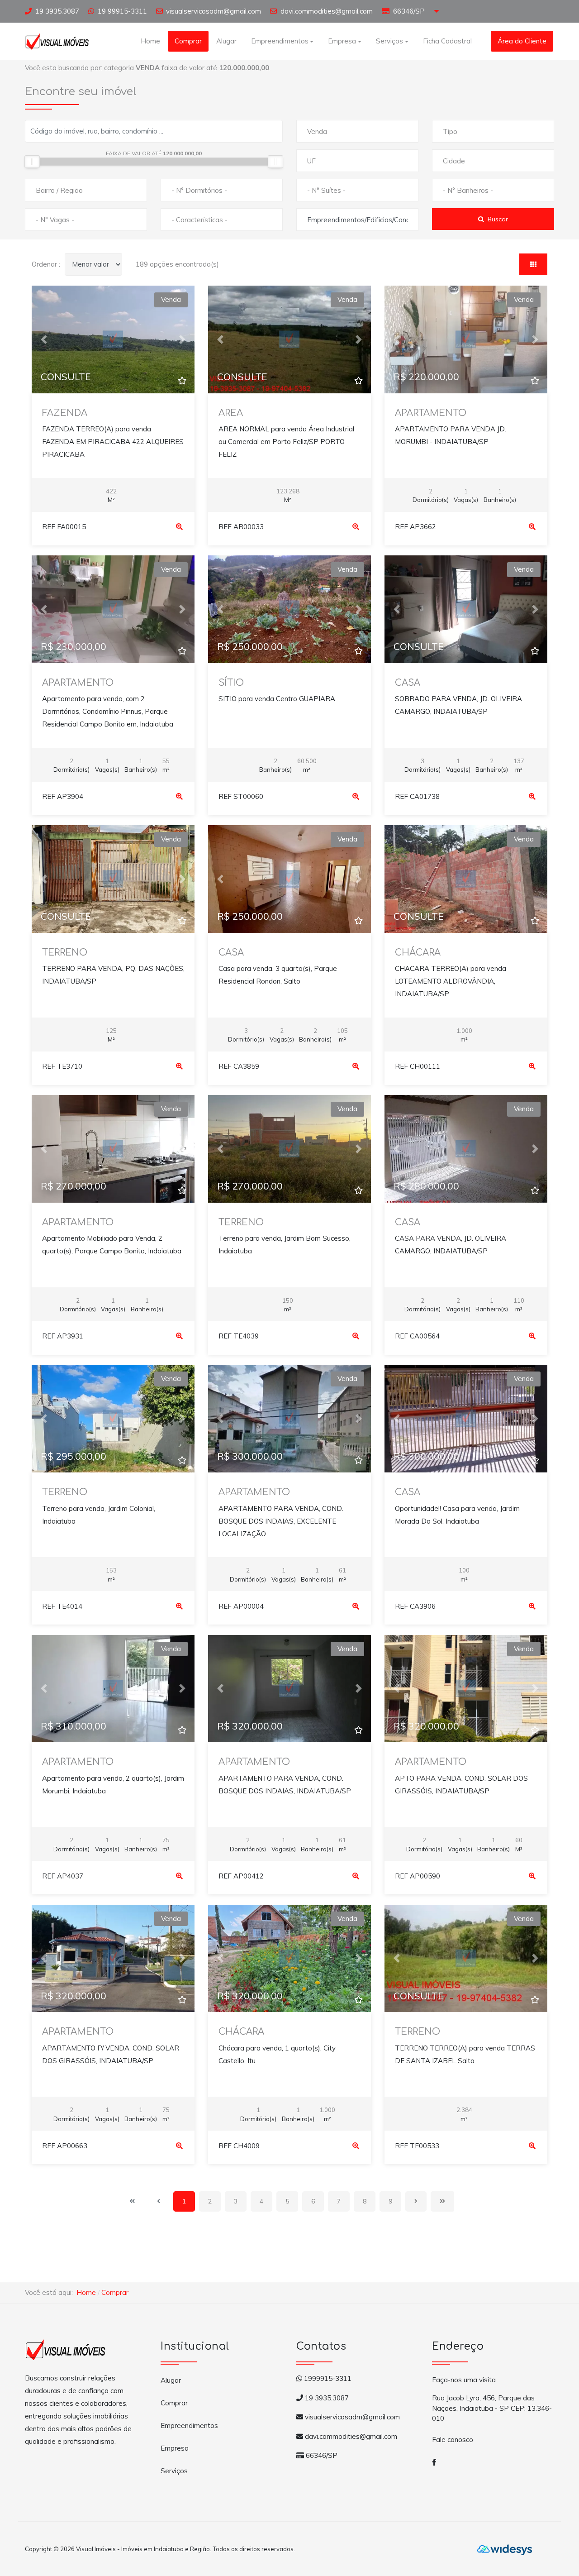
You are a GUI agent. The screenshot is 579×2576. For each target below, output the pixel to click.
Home (150, 41)
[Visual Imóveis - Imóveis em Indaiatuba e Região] (57, 40)
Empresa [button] (342, 41)
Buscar (498, 219)
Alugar (226, 41)
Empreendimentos (189, 2425)
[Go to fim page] (442, 2201)
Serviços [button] (389, 41)
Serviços (174, 2471)
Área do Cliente (522, 41)
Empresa (175, 2448)
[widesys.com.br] (505, 2549)
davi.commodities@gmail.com (327, 11)
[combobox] (357, 131)
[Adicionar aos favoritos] (182, 381)
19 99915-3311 (122, 11)
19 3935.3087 (57, 11)
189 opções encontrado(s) (177, 264)
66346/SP (409, 11)
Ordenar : (46, 264)
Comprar (188, 41)
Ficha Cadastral (447, 41)
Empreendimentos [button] (280, 41)
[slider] (32, 162)
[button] (44, 339)
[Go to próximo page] (416, 2201)
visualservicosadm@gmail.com (214, 11)
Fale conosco (453, 2440)
